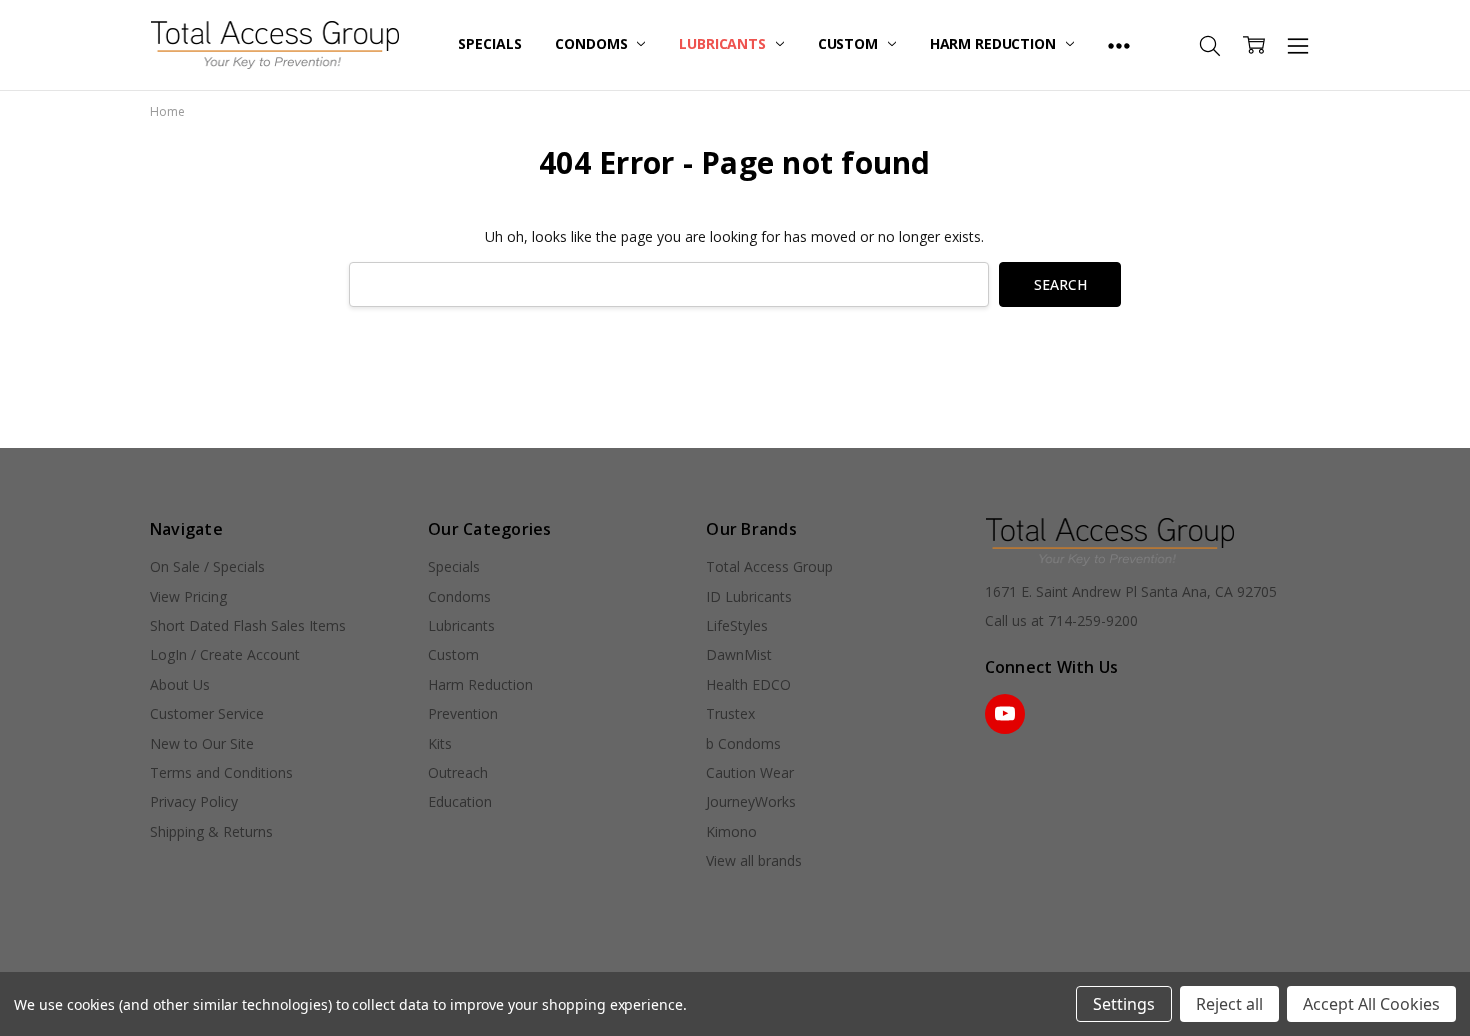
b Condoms (743, 743)
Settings (1124, 1004)
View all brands (754, 860)
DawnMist (739, 654)
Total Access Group (769, 566)
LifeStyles (737, 625)
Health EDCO (748, 684)
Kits (440, 743)
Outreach (458, 772)
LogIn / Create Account (225, 654)
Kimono (731, 831)
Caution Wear (750, 772)
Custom (850, 43)
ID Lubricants (749, 596)
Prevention (463, 713)
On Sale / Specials (207, 566)
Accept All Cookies (1371, 1004)
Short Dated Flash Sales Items (248, 625)
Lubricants (724, 43)
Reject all (1229, 1004)
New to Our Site (202, 743)
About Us (180, 684)
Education (460, 801)
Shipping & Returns (211, 831)
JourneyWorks (751, 801)
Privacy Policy (194, 801)
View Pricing (188, 596)
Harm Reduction (995, 43)
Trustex (730, 713)
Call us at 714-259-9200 (1061, 620)
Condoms (593, 43)
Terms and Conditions (221, 772)
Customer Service (207, 713)
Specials (489, 43)
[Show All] (1119, 45)
